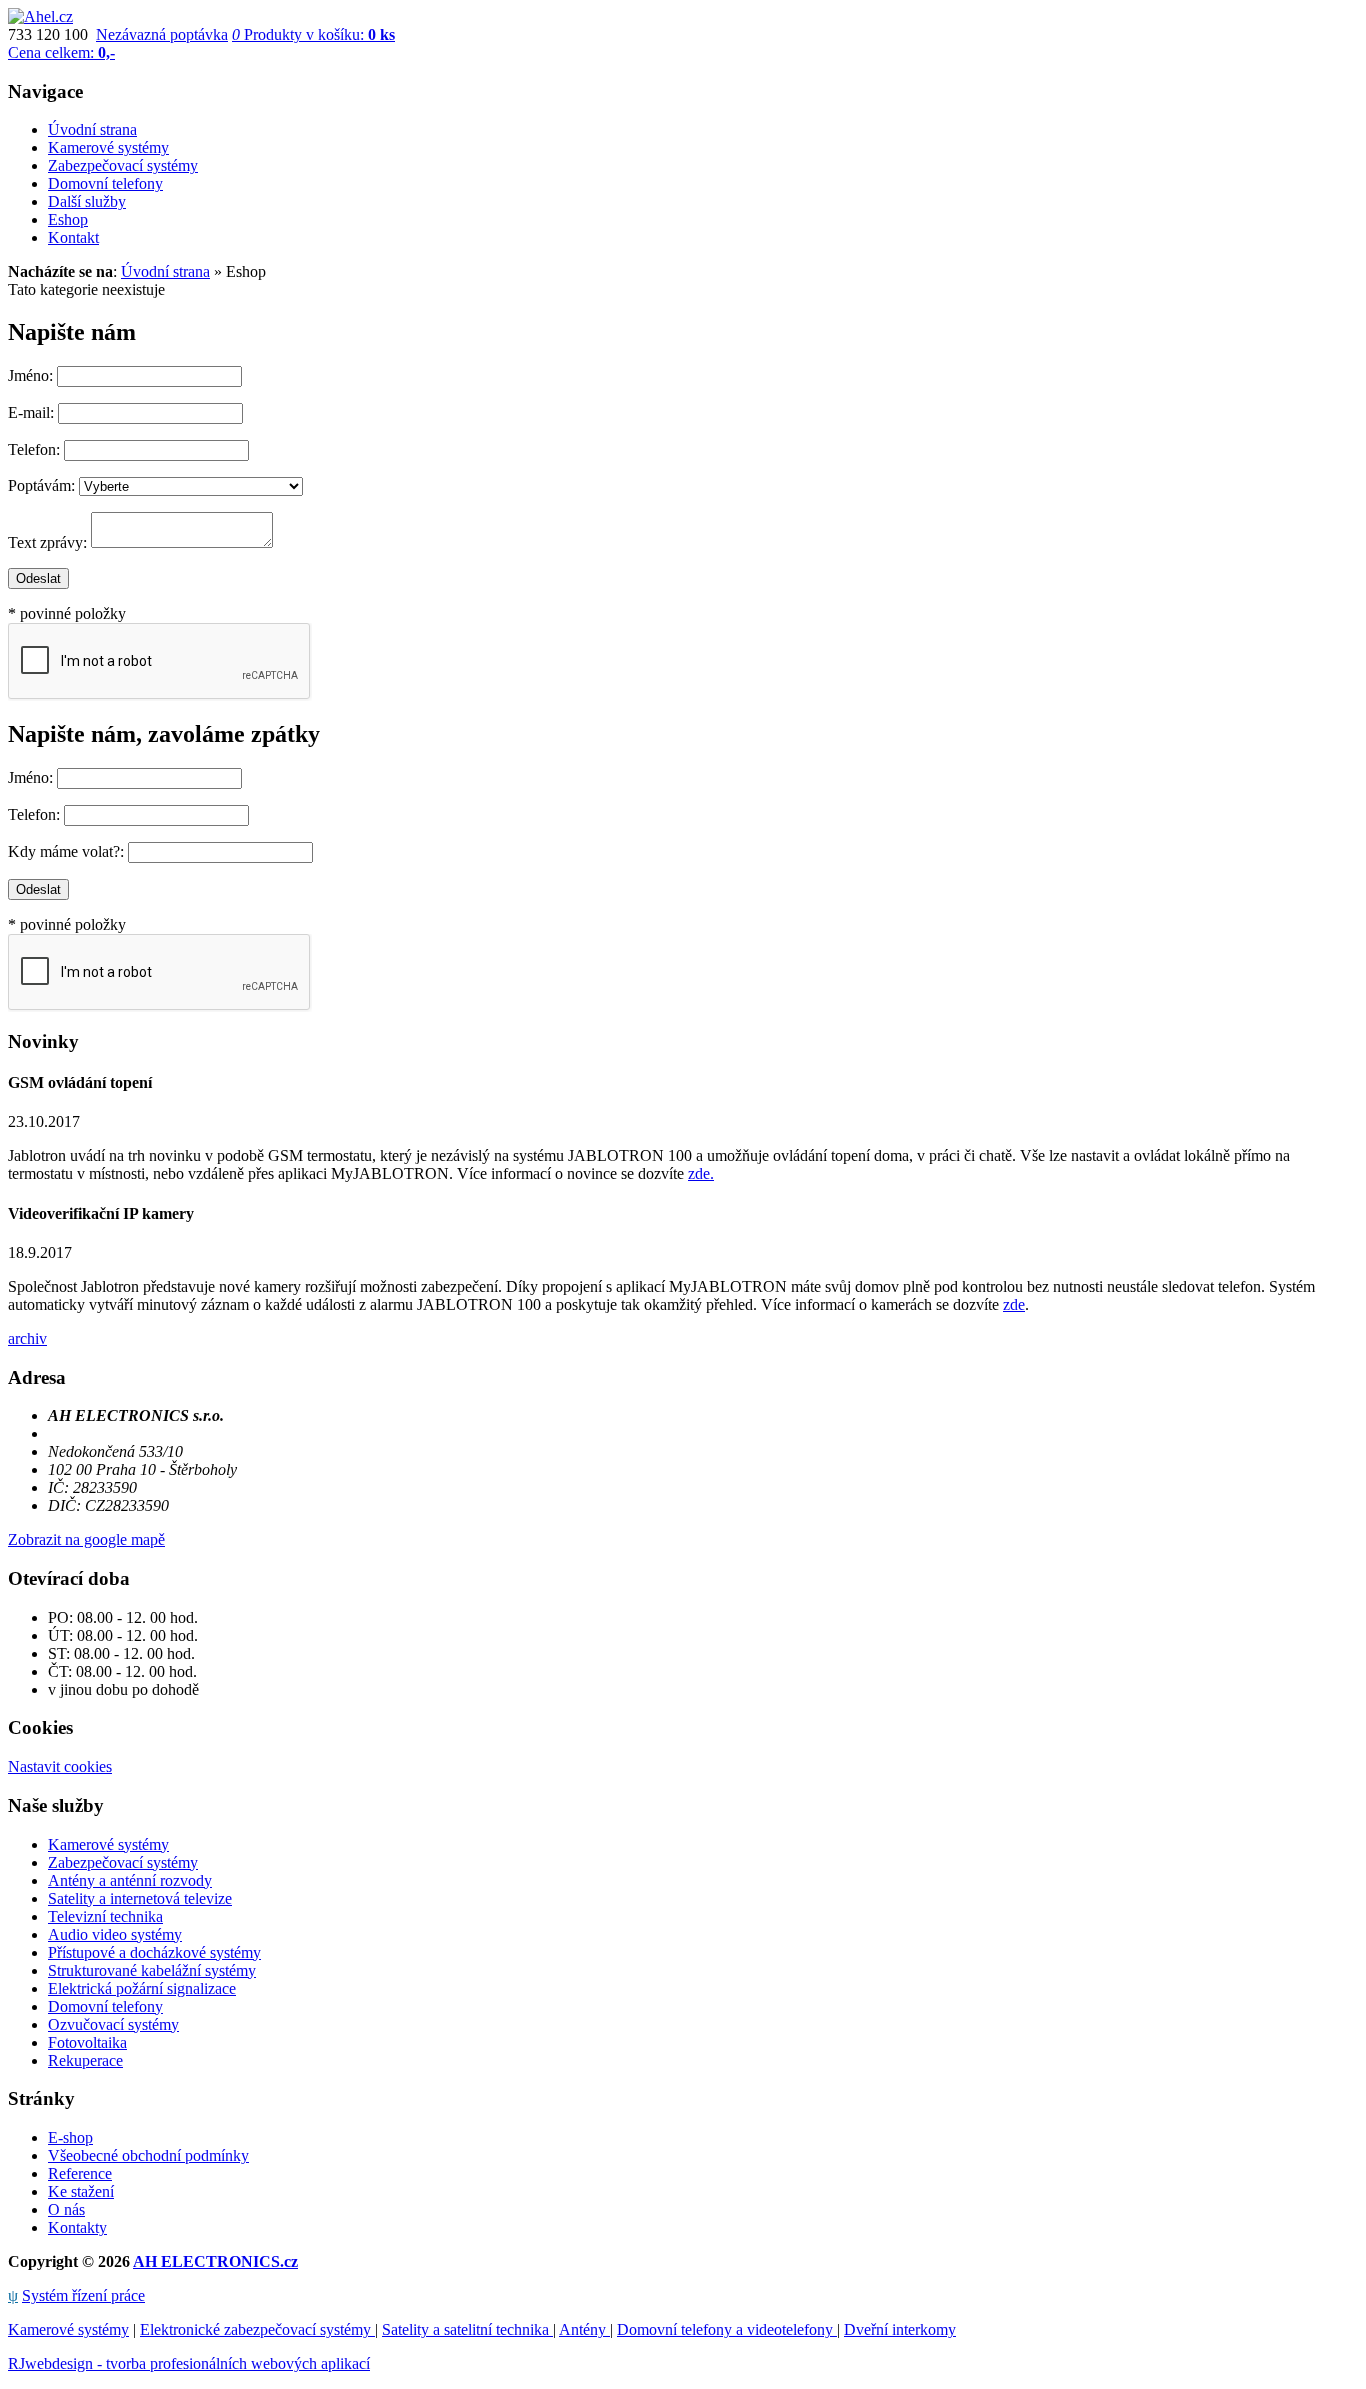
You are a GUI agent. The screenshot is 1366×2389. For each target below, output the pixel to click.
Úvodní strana (165, 271)
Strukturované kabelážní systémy (152, 1970)
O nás (66, 2209)
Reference (80, 2173)
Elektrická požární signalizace (142, 1988)
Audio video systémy (115, 1934)
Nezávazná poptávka (162, 34)
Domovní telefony (105, 2006)
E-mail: (31, 412)
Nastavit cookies (60, 1766)
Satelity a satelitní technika (467, 2329)
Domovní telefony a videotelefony (727, 2329)
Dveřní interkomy (900, 2329)
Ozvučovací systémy (113, 2024)
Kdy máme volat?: (66, 851)
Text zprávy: (47, 542)
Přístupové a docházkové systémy (154, 1952)
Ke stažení (81, 2191)
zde (1014, 1304)
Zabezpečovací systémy (123, 1862)
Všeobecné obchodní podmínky (148, 2155)
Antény (584, 2329)
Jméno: (30, 375)
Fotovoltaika (87, 2042)
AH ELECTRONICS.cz (215, 2261)
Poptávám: (41, 485)
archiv (27, 1338)
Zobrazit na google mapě (86, 1539)
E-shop (70, 2137)
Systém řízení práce (83, 2295)
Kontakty (77, 2227)
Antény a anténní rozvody (130, 1880)
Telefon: (34, 449)
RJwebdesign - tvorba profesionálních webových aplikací (189, 2363)
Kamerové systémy (108, 1844)
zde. (701, 1173)
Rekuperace (85, 2060)
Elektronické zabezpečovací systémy (257, 2329)
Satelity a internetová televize (140, 1898)
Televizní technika (105, 1916)
